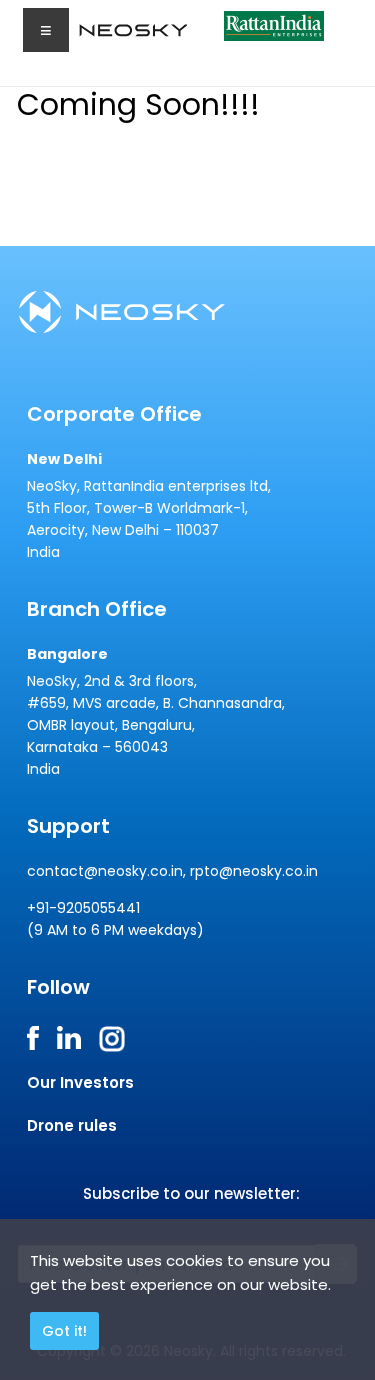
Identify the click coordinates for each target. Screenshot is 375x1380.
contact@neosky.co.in (105, 871)
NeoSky (112, 35)
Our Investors (80, 1082)
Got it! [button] (64, 1331)
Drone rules (72, 1125)
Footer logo (144, 312)
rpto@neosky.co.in (254, 871)
